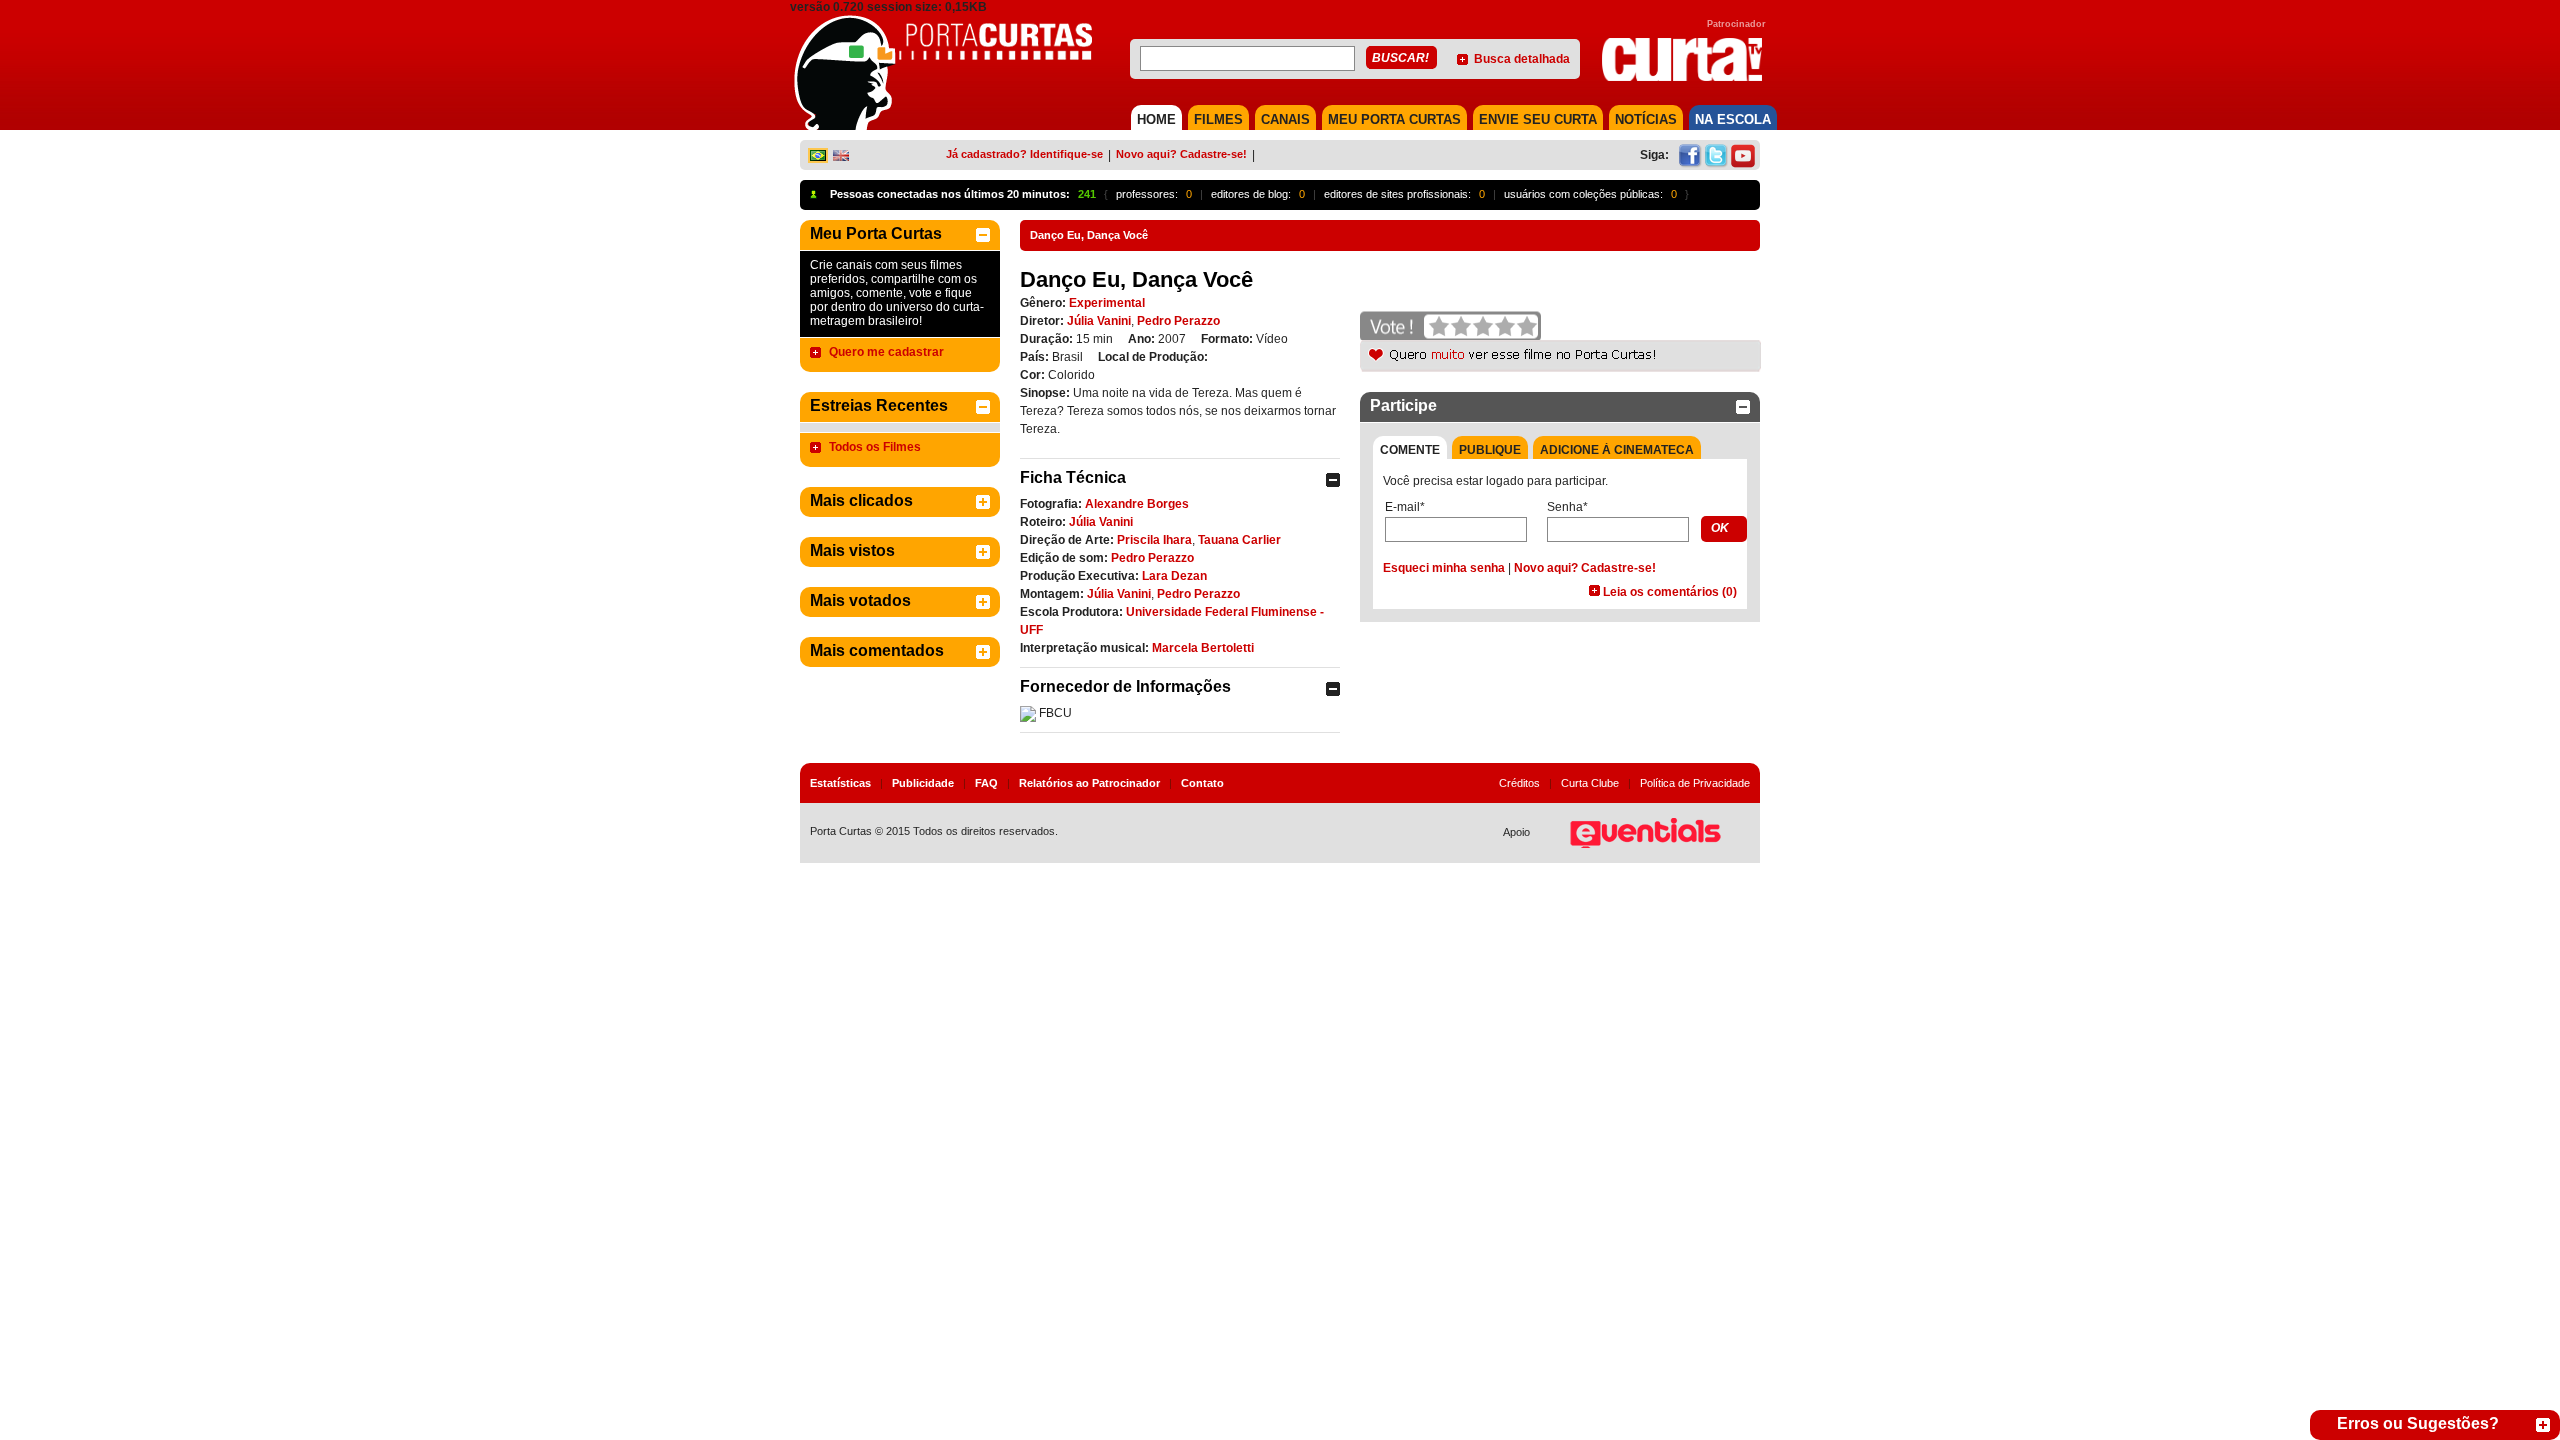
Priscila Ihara (1154, 540)
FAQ (986, 783)
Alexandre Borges (1137, 504)
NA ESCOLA (1733, 119)
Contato (1202, 783)
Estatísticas (840, 783)
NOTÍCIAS (1646, 119)
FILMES (1218, 119)
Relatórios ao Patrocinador (1089, 783)
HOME (1156, 119)
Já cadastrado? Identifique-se (1024, 154)
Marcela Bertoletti (1203, 648)
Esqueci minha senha (1444, 568)
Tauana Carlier (1239, 540)
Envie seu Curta (1538, 119)
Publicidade (923, 783)
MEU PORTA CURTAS (1394, 119)
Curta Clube (1590, 783)
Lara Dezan (1174, 576)
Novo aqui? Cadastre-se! (1181, 154)
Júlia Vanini (1099, 321)
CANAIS (1285, 119)
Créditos (1519, 783)
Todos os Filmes (875, 447)
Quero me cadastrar (886, 352)
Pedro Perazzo (1178, 321)
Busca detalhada (1522, 59)
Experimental (1107, 303)
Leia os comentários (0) (1670, 592)
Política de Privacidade (1695, 783)
